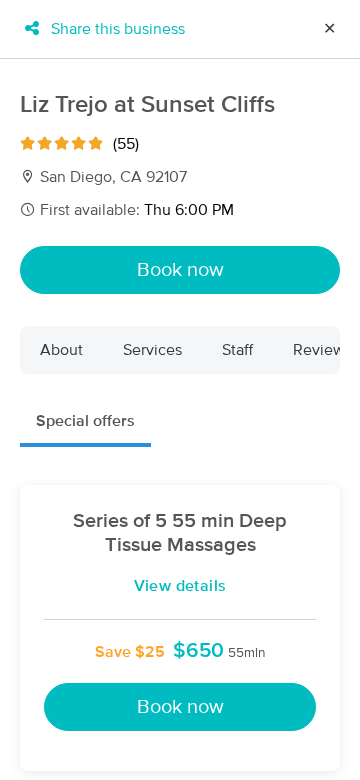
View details (180, 586)
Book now (180, 270)
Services (152, 350)
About (61, 350)
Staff (237, 350)
